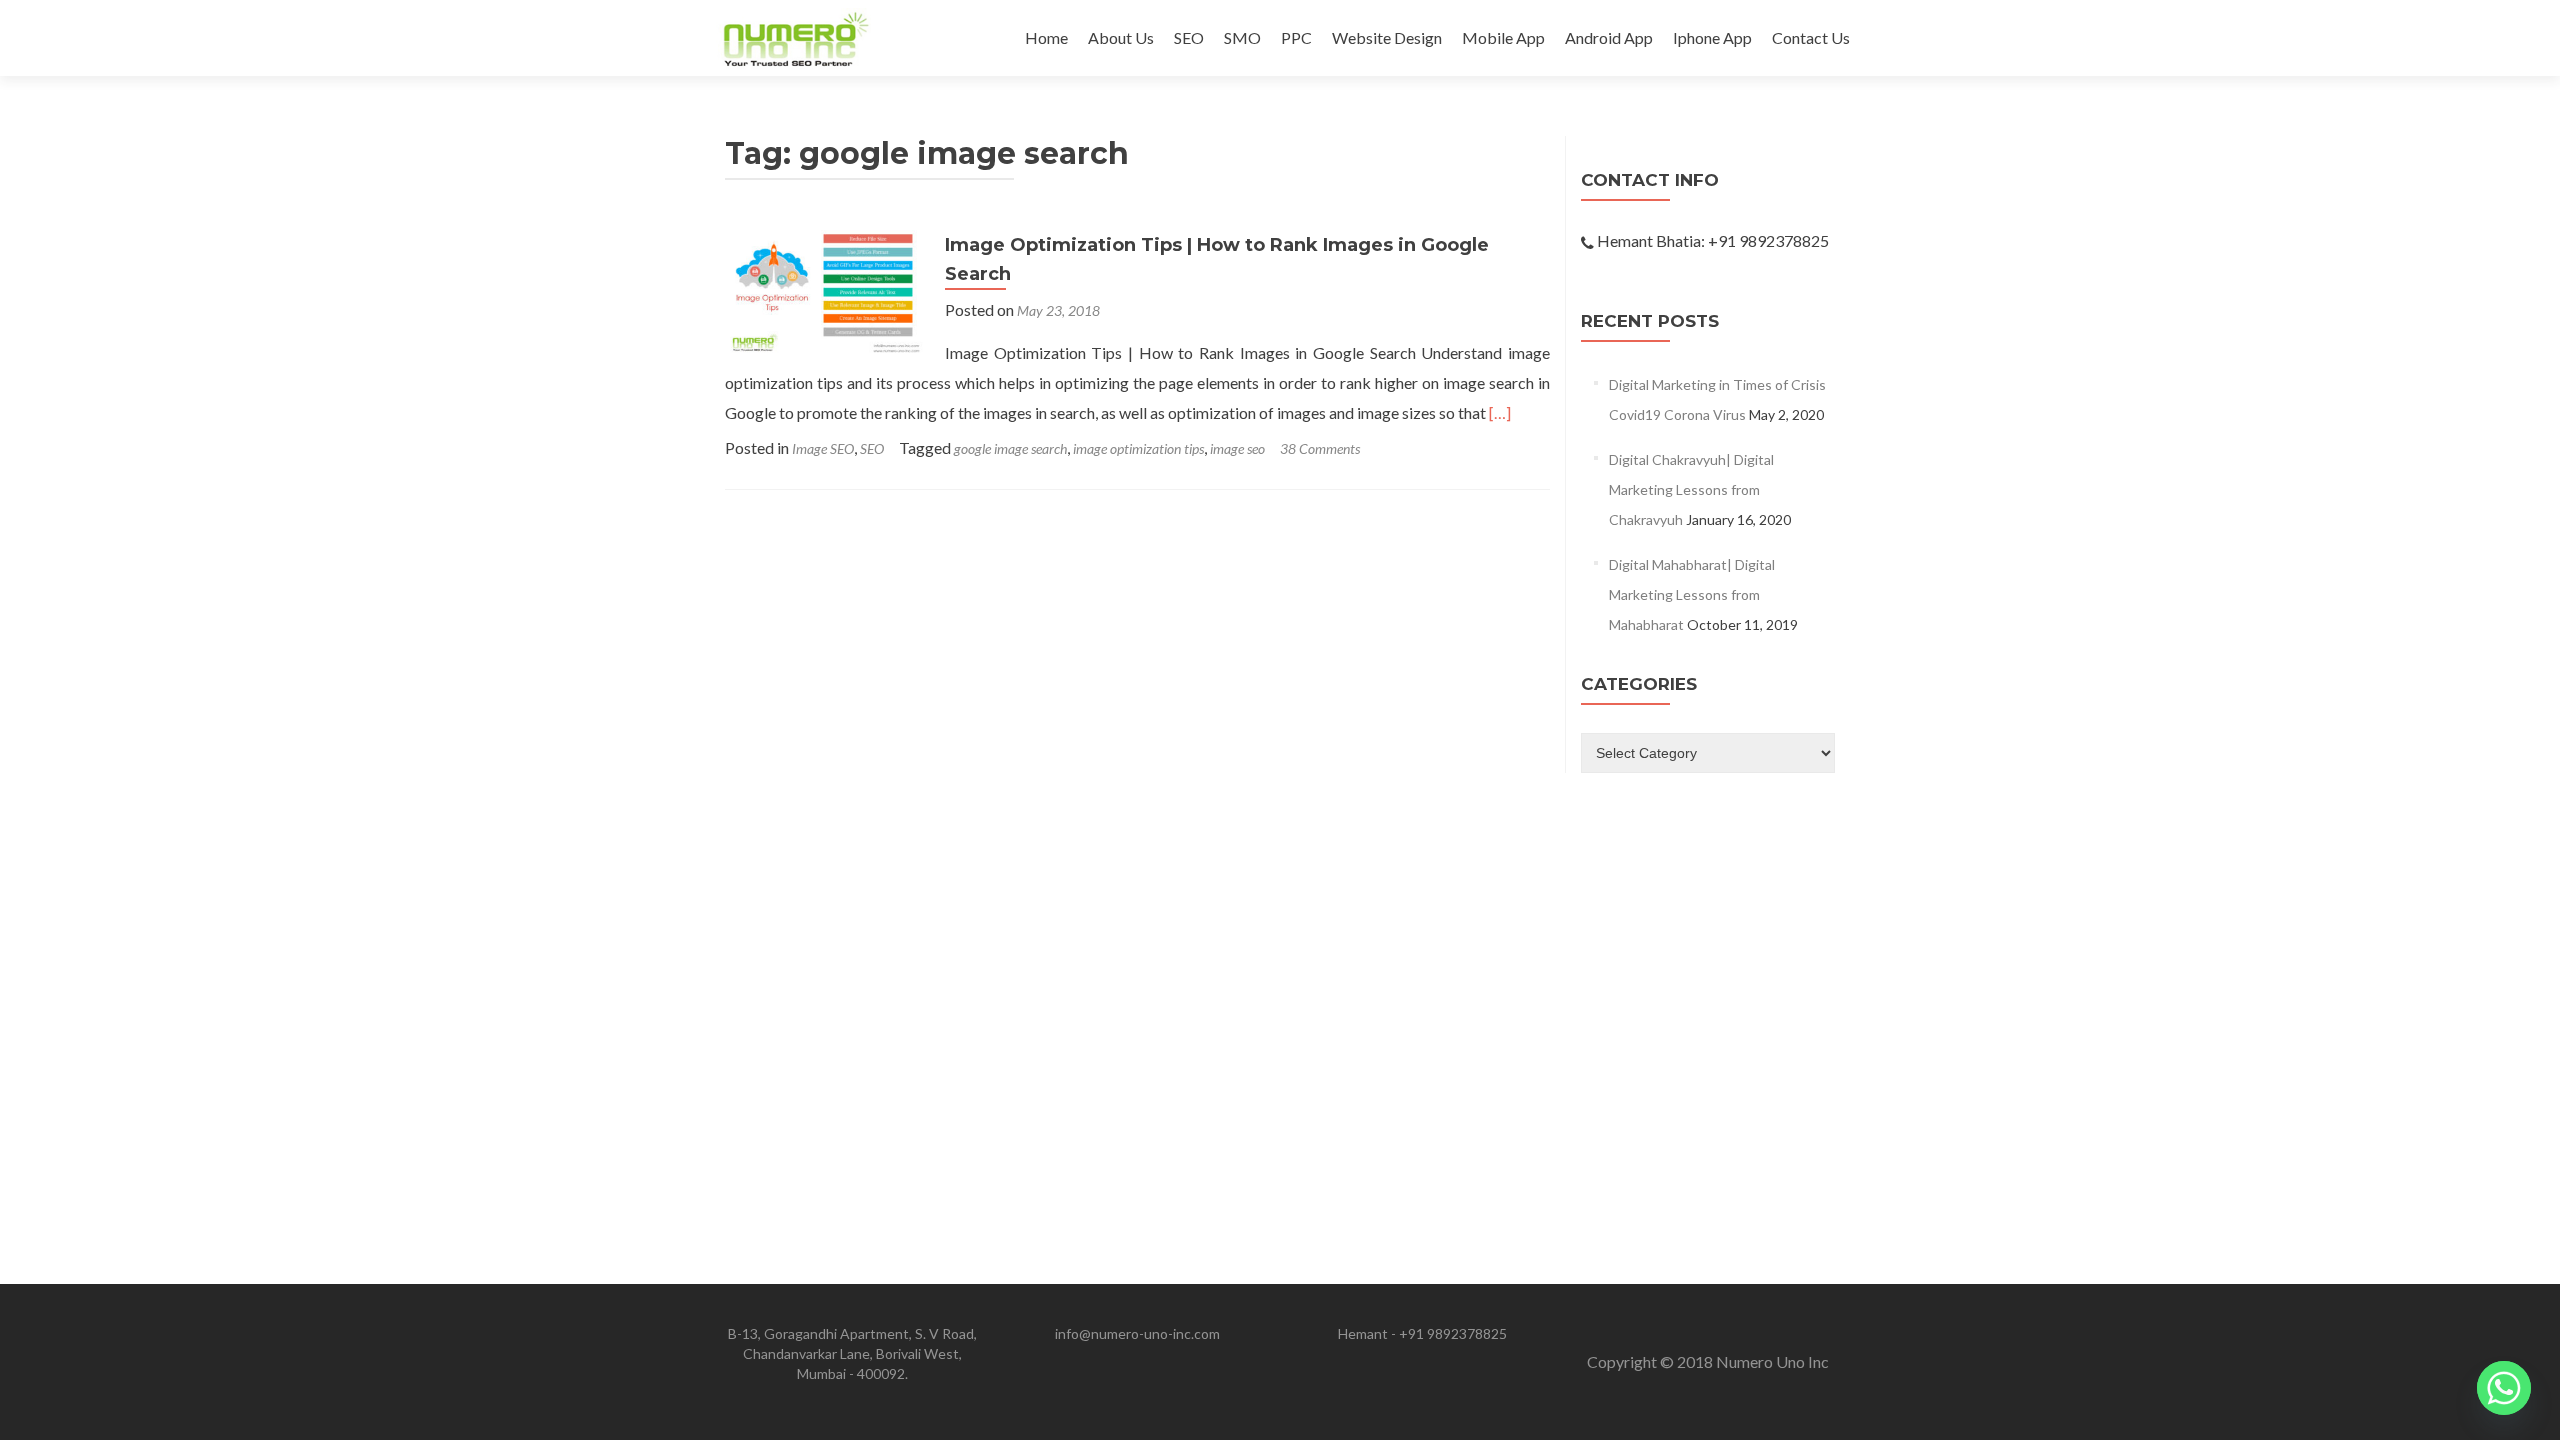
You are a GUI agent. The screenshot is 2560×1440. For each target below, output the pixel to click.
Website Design (1387, 37)
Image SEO (823, 448)
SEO (1189, 37)
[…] (1500, 412)
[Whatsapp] (2504, 1388)
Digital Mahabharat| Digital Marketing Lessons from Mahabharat (1692, 594)
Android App (1609, 37)
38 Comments (1320, 448)
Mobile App (1503, 37)
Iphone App (1712, 37)
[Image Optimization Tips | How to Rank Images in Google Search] (825, 290)
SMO (1242, 37)
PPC (1296, 37)
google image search (1010, 448)
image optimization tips (1138, 448)
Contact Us (1811, 37)
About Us (1121, 37)
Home (1046, 37)
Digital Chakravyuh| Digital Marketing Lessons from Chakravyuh (1691, 489)
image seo (1237, 448)
